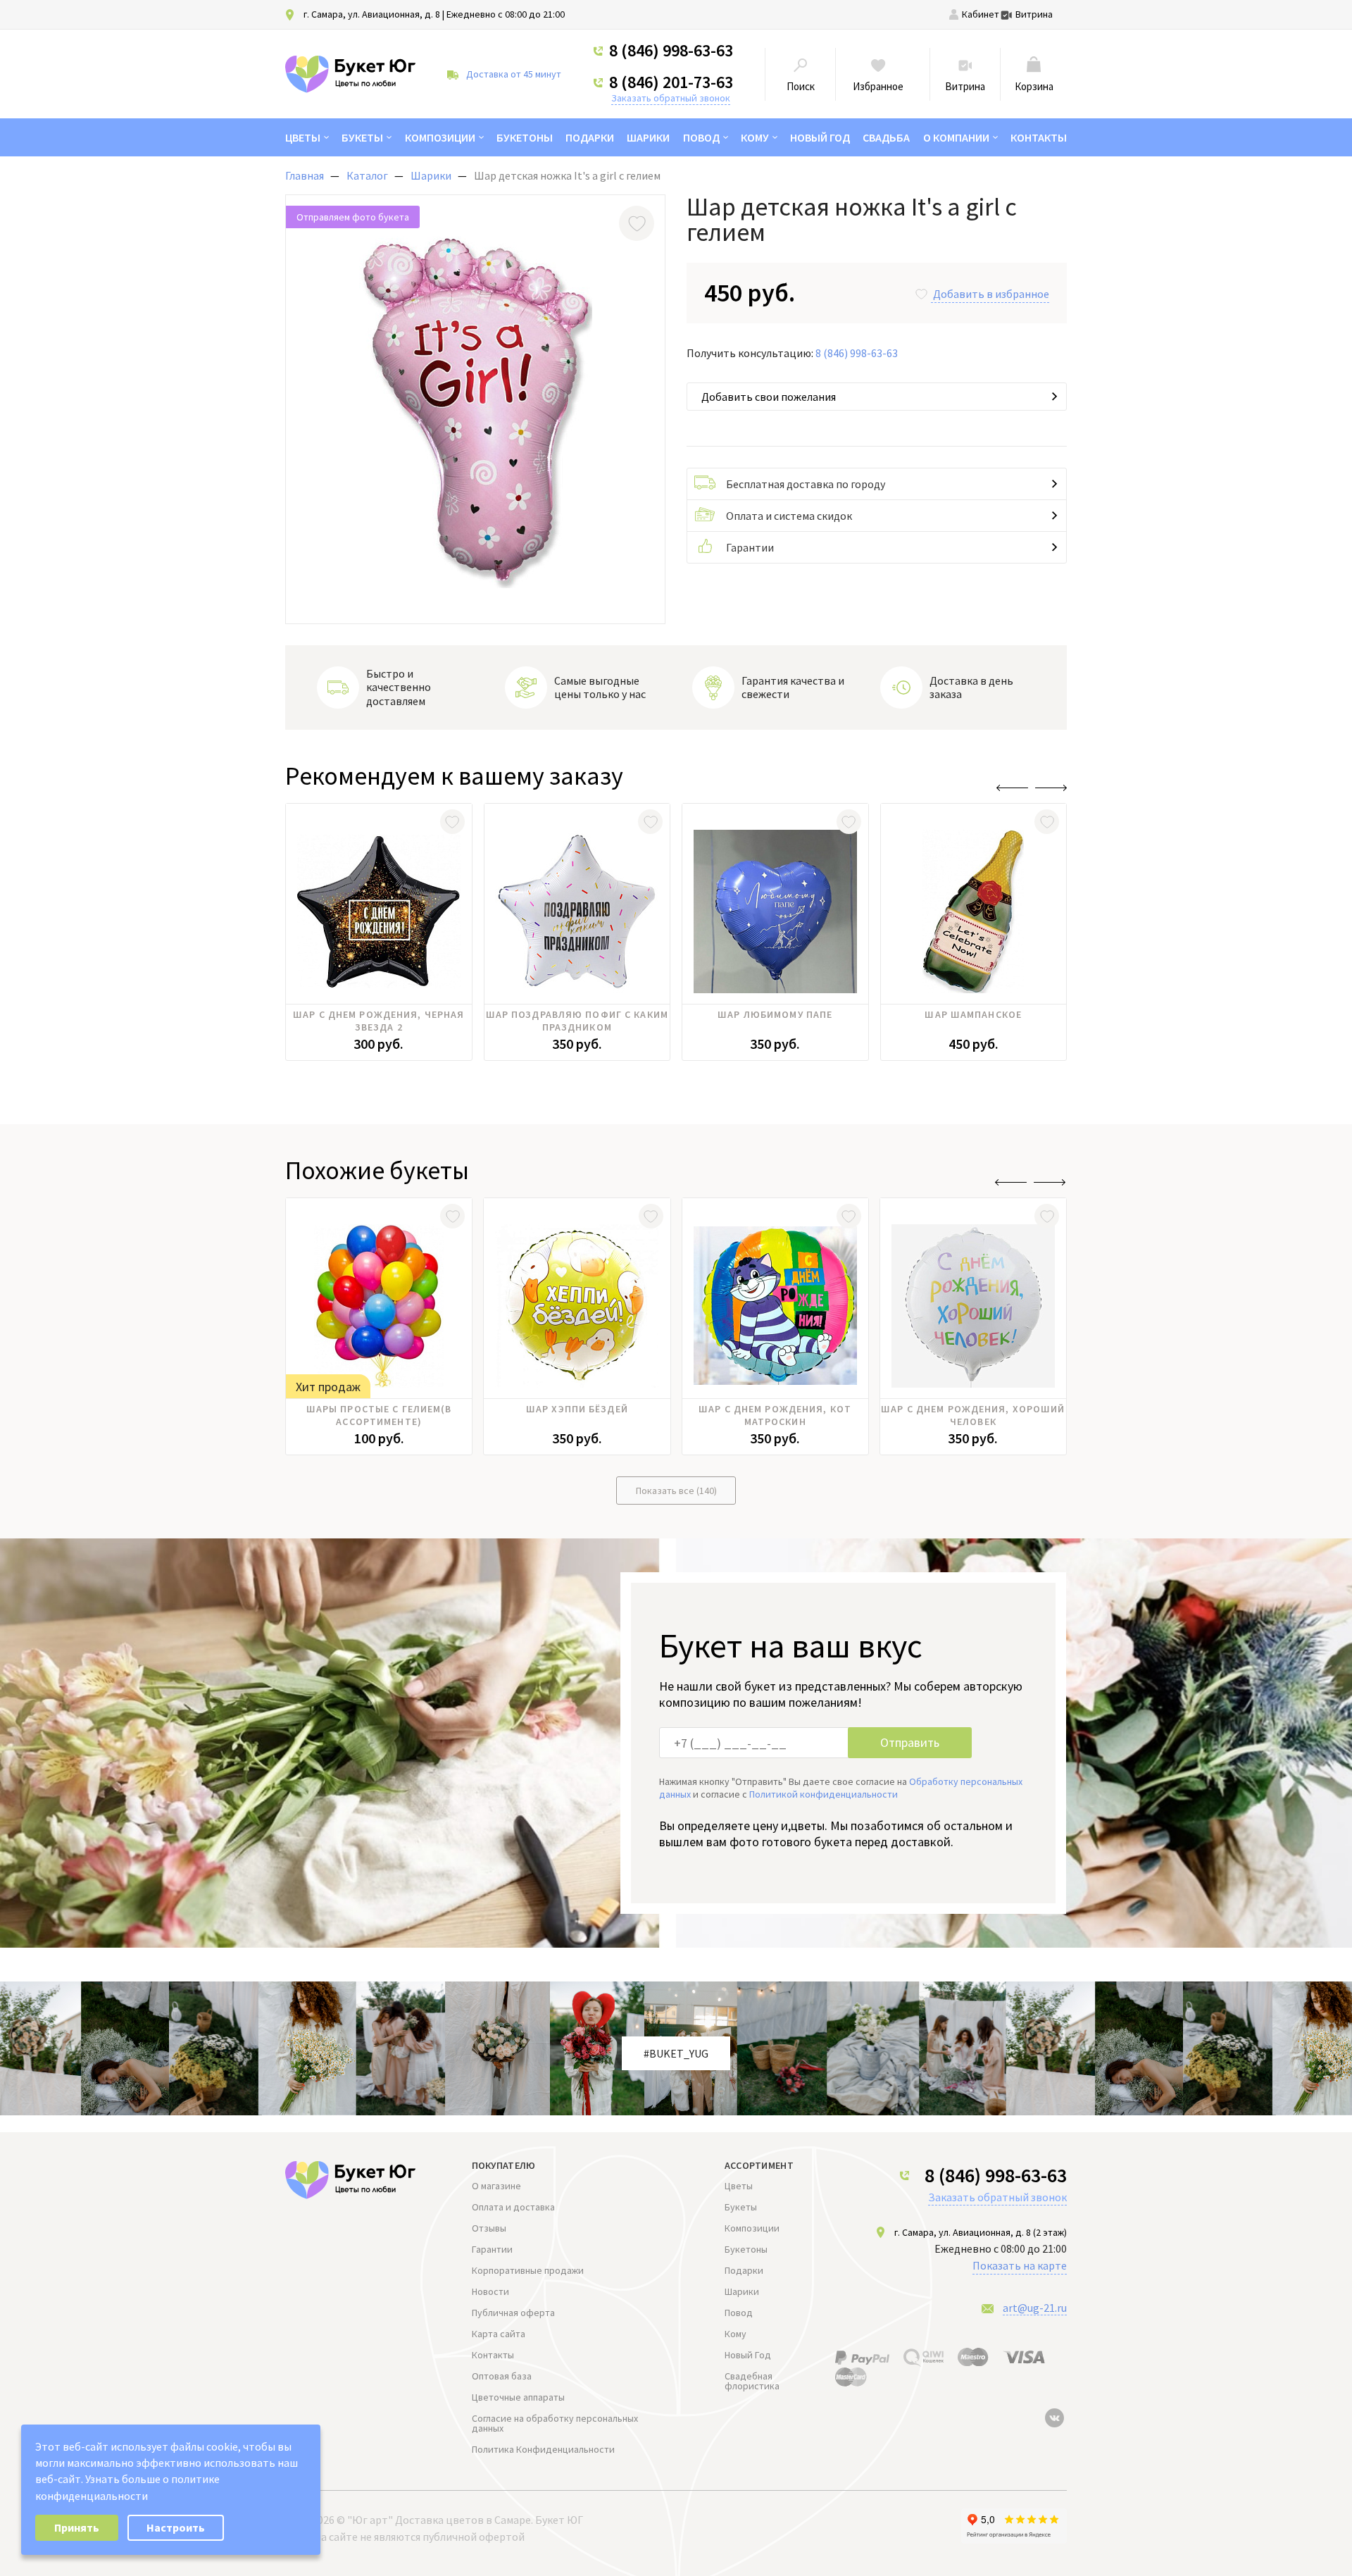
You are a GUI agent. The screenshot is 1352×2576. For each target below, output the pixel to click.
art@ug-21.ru (1035, 2308)
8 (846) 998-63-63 (671, 51)
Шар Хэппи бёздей (577, 1409)
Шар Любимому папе (775, 1014)
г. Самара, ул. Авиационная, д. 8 (372, 14)
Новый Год (820, 137)
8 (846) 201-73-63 (671, 82)
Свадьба (886, 137)
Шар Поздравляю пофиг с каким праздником (577, 1021)
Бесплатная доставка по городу (806, 484)
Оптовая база (502, 2376)
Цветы (303, 137)
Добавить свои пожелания (769, 397)
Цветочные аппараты (518, 2397)
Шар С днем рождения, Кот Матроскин (775, 1415)
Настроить (176, 2527)
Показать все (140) (676, 1491)
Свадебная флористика (752, 2381)
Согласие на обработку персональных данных (555, 2423)
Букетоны (525, 137)
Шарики (648, 137)
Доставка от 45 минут (514, 74)
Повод (701, 137)
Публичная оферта (513, 2313)
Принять (77, 2527)
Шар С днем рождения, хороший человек (973, 1415)
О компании (956, 137)
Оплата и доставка (513, 2207)
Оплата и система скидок (789, 516)
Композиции (440, 137)
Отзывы (489, 2228)
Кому (755, 137)
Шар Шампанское (973, 1014)
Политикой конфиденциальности (824, 1794)
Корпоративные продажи (528, 2270)
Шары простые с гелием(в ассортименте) (379, 1415)
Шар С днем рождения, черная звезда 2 (378, 1021)
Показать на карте (1020, 2265)
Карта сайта (499, 2334)
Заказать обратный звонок (671, 98)
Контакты (1039, 137)
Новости (490, 2291)
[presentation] (1012, 788)
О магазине (496, 2186)
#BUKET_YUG (676, 2053)
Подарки (590, 137)
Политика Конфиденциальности (543, 2449)
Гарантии (750, 547)
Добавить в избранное (991, 294)
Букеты (362, 137)
